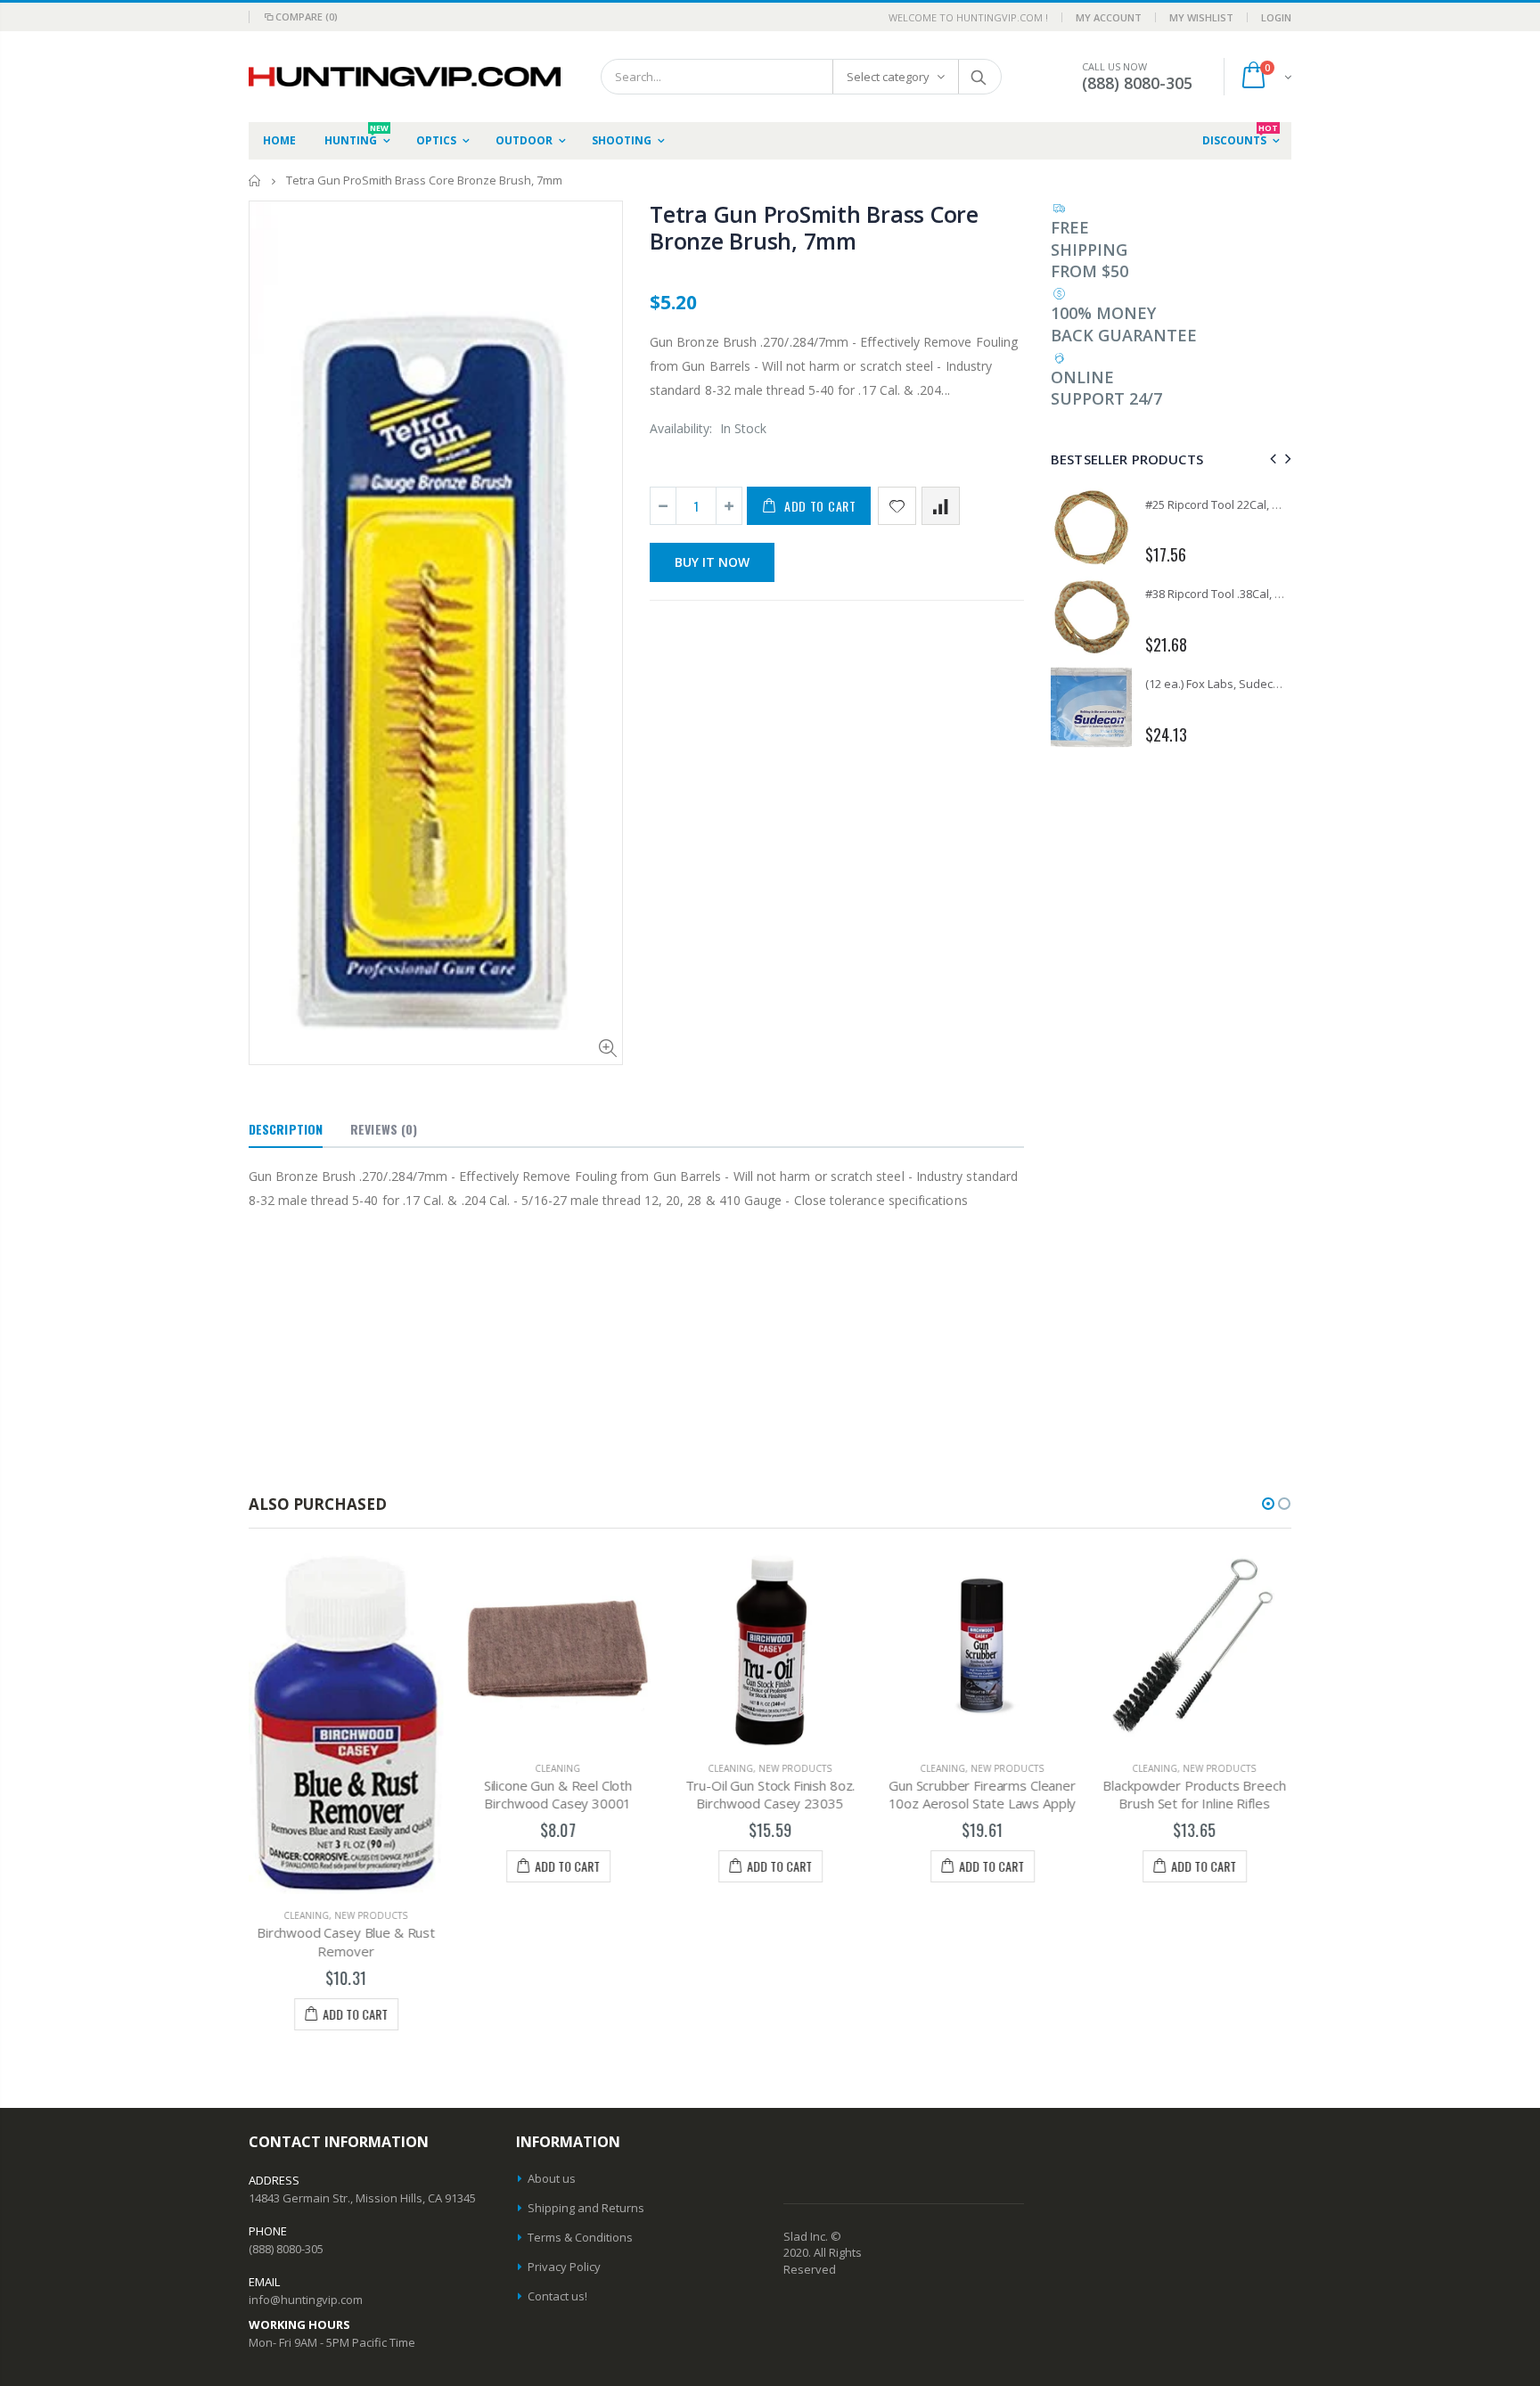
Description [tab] (286, 1129)
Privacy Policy (564, 2267)
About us (552, 2178)
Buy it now (712, 562)
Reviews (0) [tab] (384, 1129)
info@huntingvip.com (306, 2300)
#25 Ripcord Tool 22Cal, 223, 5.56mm (1241, 504)
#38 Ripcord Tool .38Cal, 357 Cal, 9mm (1245, 594)
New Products (372, 1915)
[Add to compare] (941, 506)
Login (1276, 17)
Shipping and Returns (586, 2208)
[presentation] (1270, 459)
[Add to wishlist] (897, 506)
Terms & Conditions (580, 2237)
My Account (1109, 17)
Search (979, 77)
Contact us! (557, 2296)
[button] (1268, 1504)
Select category (888, 77)
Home (255, 180)
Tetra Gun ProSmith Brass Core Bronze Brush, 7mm (814, 227)
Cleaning (307, 1915)
